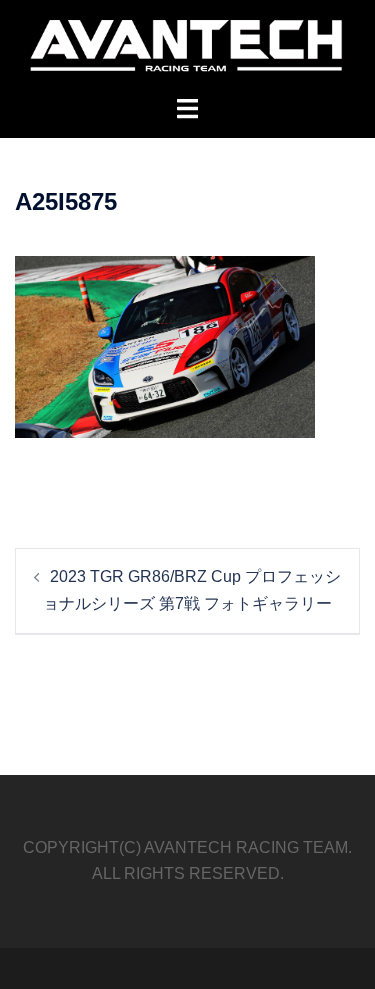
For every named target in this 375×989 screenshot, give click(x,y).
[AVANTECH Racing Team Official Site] (187, 46)
